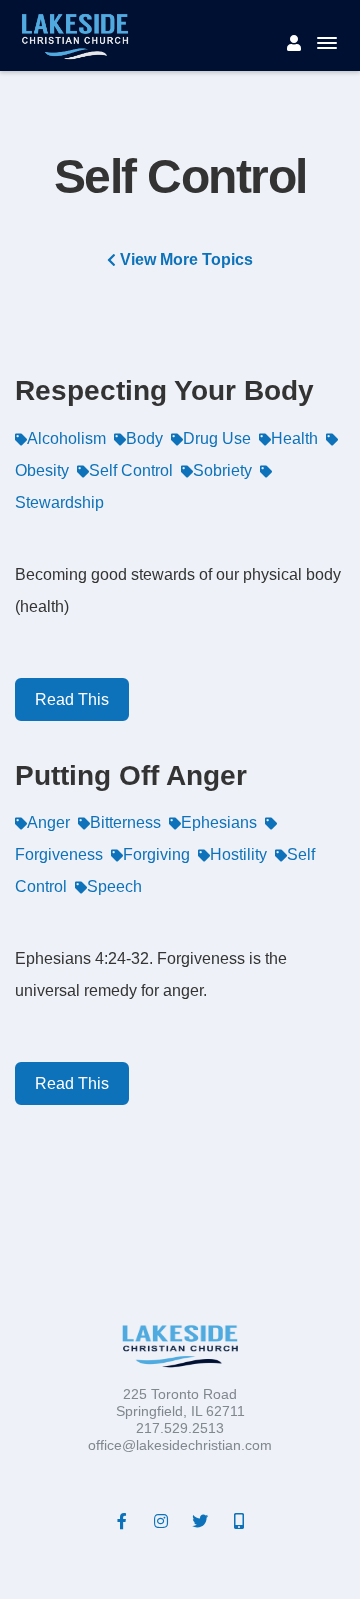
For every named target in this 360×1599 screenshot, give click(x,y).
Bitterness (125, 822)
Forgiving (156, 854)
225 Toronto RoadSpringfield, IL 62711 (180, 1402)
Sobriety (222, 470)
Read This (72, 699)
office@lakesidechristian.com (180, 1445)
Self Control (131, 470)
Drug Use (217, 438)
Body (144, 438)
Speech (114, 886)
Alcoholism (66, 438)
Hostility (238, 854)
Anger (48, 822)
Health (294, 438)
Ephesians (219, 822)
